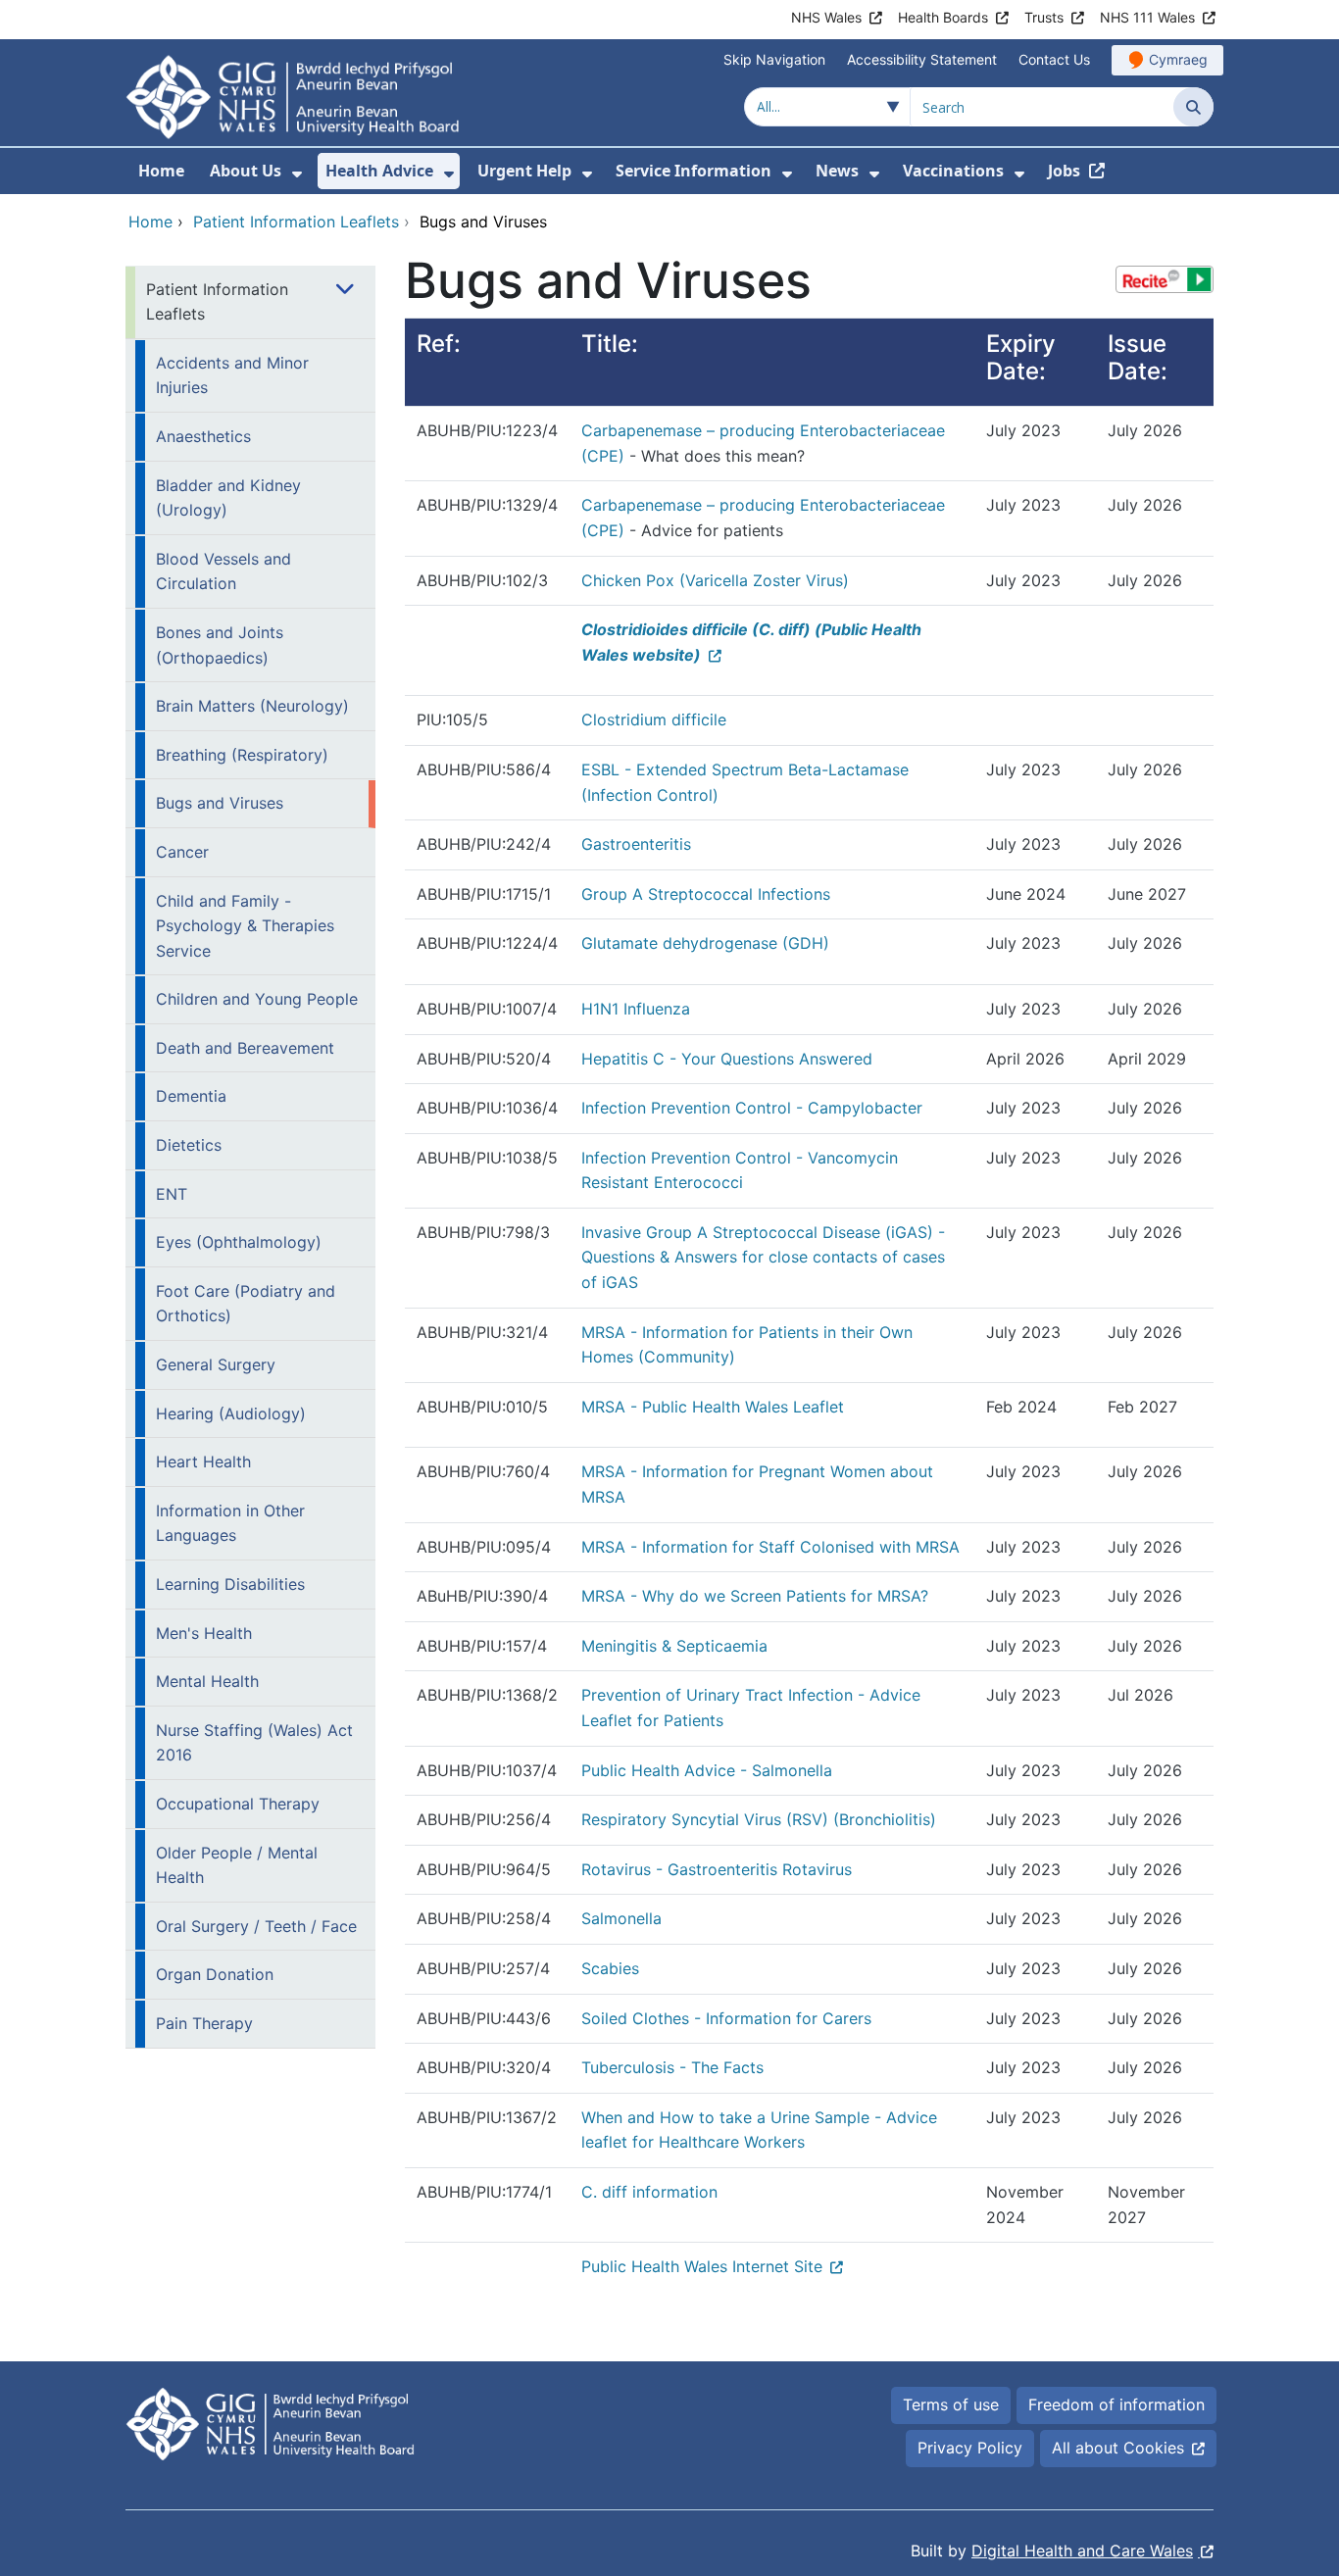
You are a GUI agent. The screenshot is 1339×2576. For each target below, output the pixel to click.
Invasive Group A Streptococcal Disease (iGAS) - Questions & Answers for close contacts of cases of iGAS (763, 1257)
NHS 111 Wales (1147, 17)
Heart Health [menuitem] (203, 1461)
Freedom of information (1116, 2404)
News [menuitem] (837, 171)
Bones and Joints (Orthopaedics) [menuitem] (220, 645)
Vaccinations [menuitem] (953, 171)
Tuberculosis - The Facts (672, 2067)
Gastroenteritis (636, 844)
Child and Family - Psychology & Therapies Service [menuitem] (245, 926)
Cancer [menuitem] (182, 852)
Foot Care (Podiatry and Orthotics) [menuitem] (246, 1304)
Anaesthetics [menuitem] (203, 436)
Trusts (1044, 17)
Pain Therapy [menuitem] (204, 2023)
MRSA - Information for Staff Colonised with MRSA (770, 1547)
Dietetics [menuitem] (189, 1145)
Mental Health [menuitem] (207, 1681)
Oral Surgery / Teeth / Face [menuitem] (256, 1926)
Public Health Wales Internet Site (702, 2266)
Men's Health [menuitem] (204, 1633)
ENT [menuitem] (172, 1194)
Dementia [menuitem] (191, 1096)
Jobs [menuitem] (1064, 171)
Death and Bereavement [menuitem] (245, 1048)
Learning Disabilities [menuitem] (230, 1584)
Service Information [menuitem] (694, 171)
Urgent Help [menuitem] (524, 171)
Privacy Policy (970, 2448)
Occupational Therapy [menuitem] (238, 1804)
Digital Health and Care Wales (1082, 2551)
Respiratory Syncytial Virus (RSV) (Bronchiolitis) (759, 1819)
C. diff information (649, 2192)
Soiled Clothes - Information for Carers (726, 2018)
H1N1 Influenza (636, 1009)
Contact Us (1054, 59)
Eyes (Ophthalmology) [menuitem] (239, 1242)
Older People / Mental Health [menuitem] (237, 1865)
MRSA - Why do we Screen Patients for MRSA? (755, 1596)
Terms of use (951, 2404)
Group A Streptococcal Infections (706, 894)
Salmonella (621, 1918)
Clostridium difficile (654, 719)
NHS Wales (826, 17)
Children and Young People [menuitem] (257, 999)
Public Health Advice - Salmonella (707, 1770)
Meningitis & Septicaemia (674, 1646)
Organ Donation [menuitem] (215, 1974)
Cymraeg (1178, 59)
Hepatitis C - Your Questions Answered (727, 1059)
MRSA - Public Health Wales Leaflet (713, 1407)
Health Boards (943, 17)
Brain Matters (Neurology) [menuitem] (252, 706)
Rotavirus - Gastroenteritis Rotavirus (717, 1869)
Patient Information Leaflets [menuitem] (217, 302)
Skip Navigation (774, 59)
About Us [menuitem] (246, 171)
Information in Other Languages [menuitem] (230, 1523)
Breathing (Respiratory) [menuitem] (242, 755)
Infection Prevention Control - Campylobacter (752, 1108)
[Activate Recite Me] (1165, 279)
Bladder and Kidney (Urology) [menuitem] (228, 498)
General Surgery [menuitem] (216, 1364)
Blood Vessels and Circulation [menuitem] (223, 571)
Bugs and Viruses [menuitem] (220, 803)
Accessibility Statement (922, 59)
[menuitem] (297, 174)
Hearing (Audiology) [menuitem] (231, 1413)
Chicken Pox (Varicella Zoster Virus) (715, 580)
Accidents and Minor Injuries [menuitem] (232, 375)
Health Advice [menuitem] (379, 171)
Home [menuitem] (161, 171)
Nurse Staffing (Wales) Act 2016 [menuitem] (254, 1743)
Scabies (610, 1968)
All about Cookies (1118, 2448)
